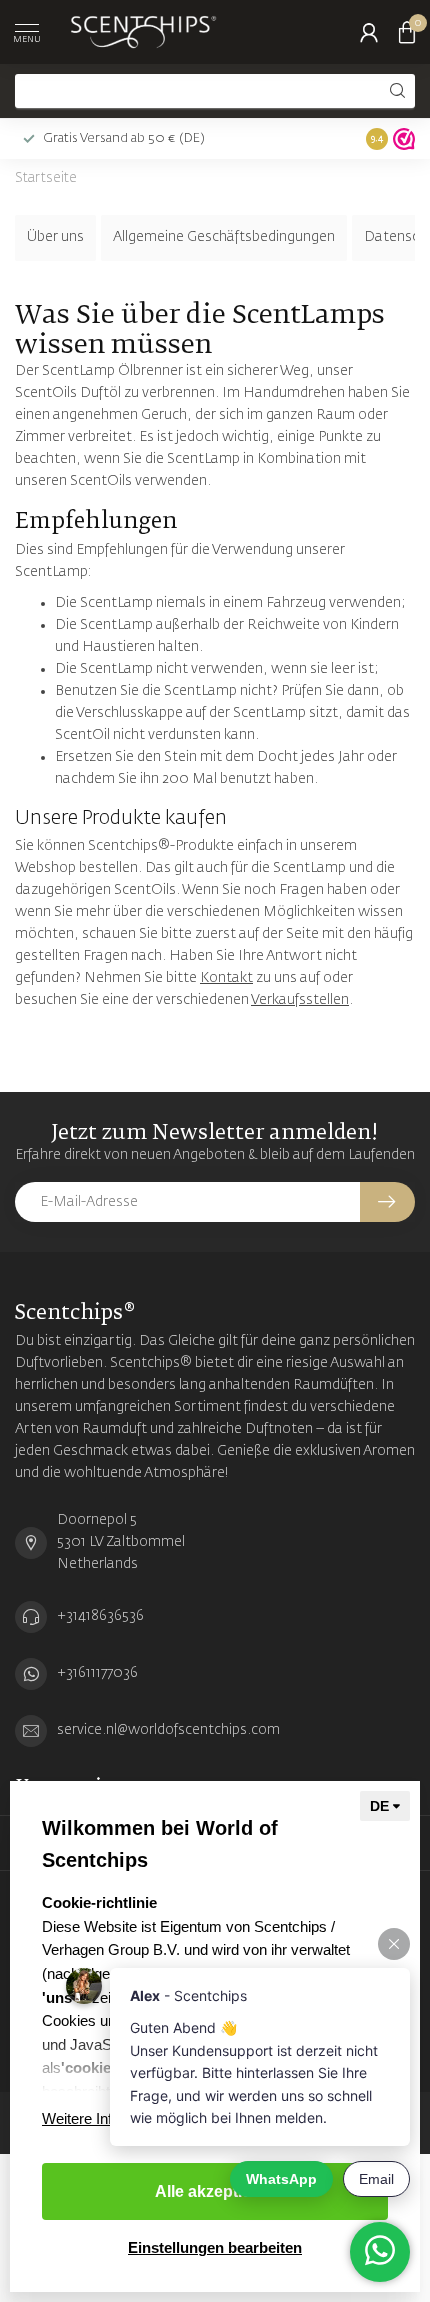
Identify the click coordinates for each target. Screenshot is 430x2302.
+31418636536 (100, 1616)
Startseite (46, 178)
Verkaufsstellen (300, 1000)
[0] (407, 32)
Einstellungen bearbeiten (215, 2247)
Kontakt (226, 978)
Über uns (55, 237)
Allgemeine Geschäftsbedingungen (224, 237)
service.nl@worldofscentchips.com (168, 1730)
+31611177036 (97, 1673)
